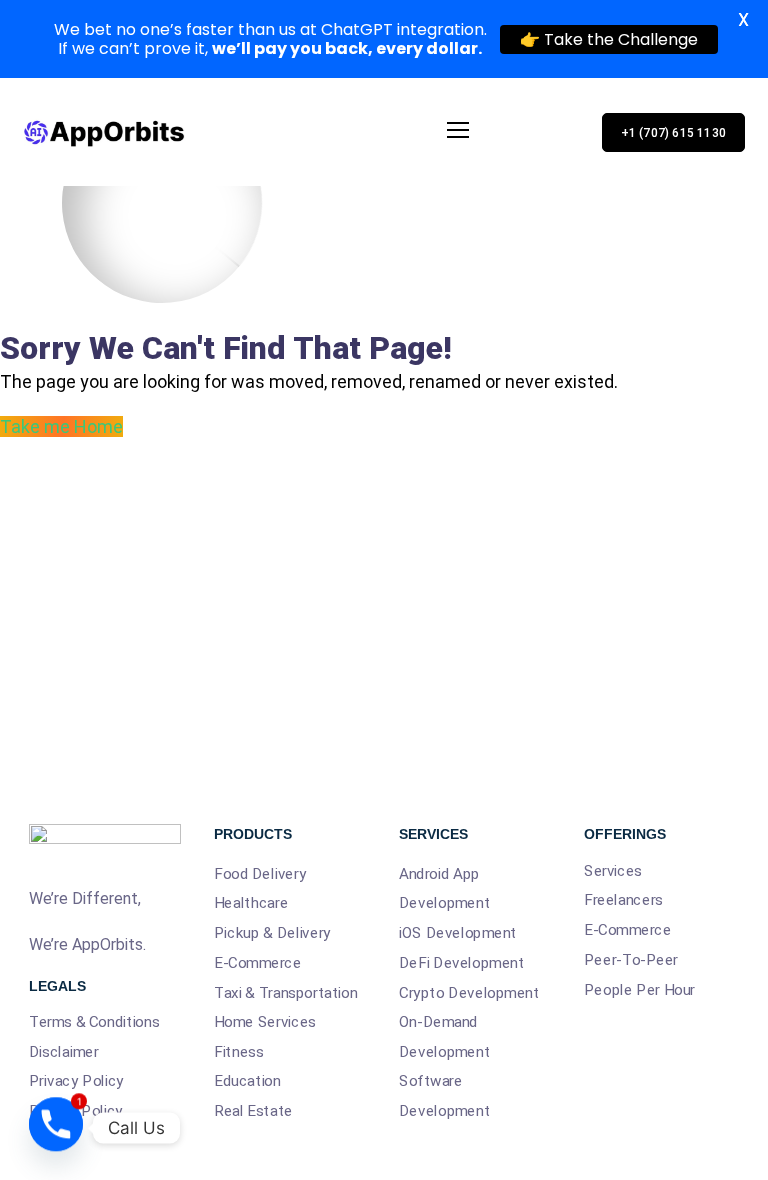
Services (613, 871)
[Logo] (109, 132)
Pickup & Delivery (272, 933)
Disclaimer (63, 1051)
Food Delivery (260, 874)
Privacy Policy (76, 1081)
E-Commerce (257, 963)
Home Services (265, 1022)
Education (247, 1081)
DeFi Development (461, 963)
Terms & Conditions (94, 1021)
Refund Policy (76, 1110)
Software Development (444, 1096)
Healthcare (251, 903)
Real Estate (253, 1111)
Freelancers (623, 900)
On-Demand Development (444, 1037)
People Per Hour (639, 989)
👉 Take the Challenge (609, 39)
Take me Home (61, 426)
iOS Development (458, 933)
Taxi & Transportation (285, 992)
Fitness (238, 1052)
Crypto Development (469, 992)
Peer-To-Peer (631, 960)
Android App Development (444, 889)
